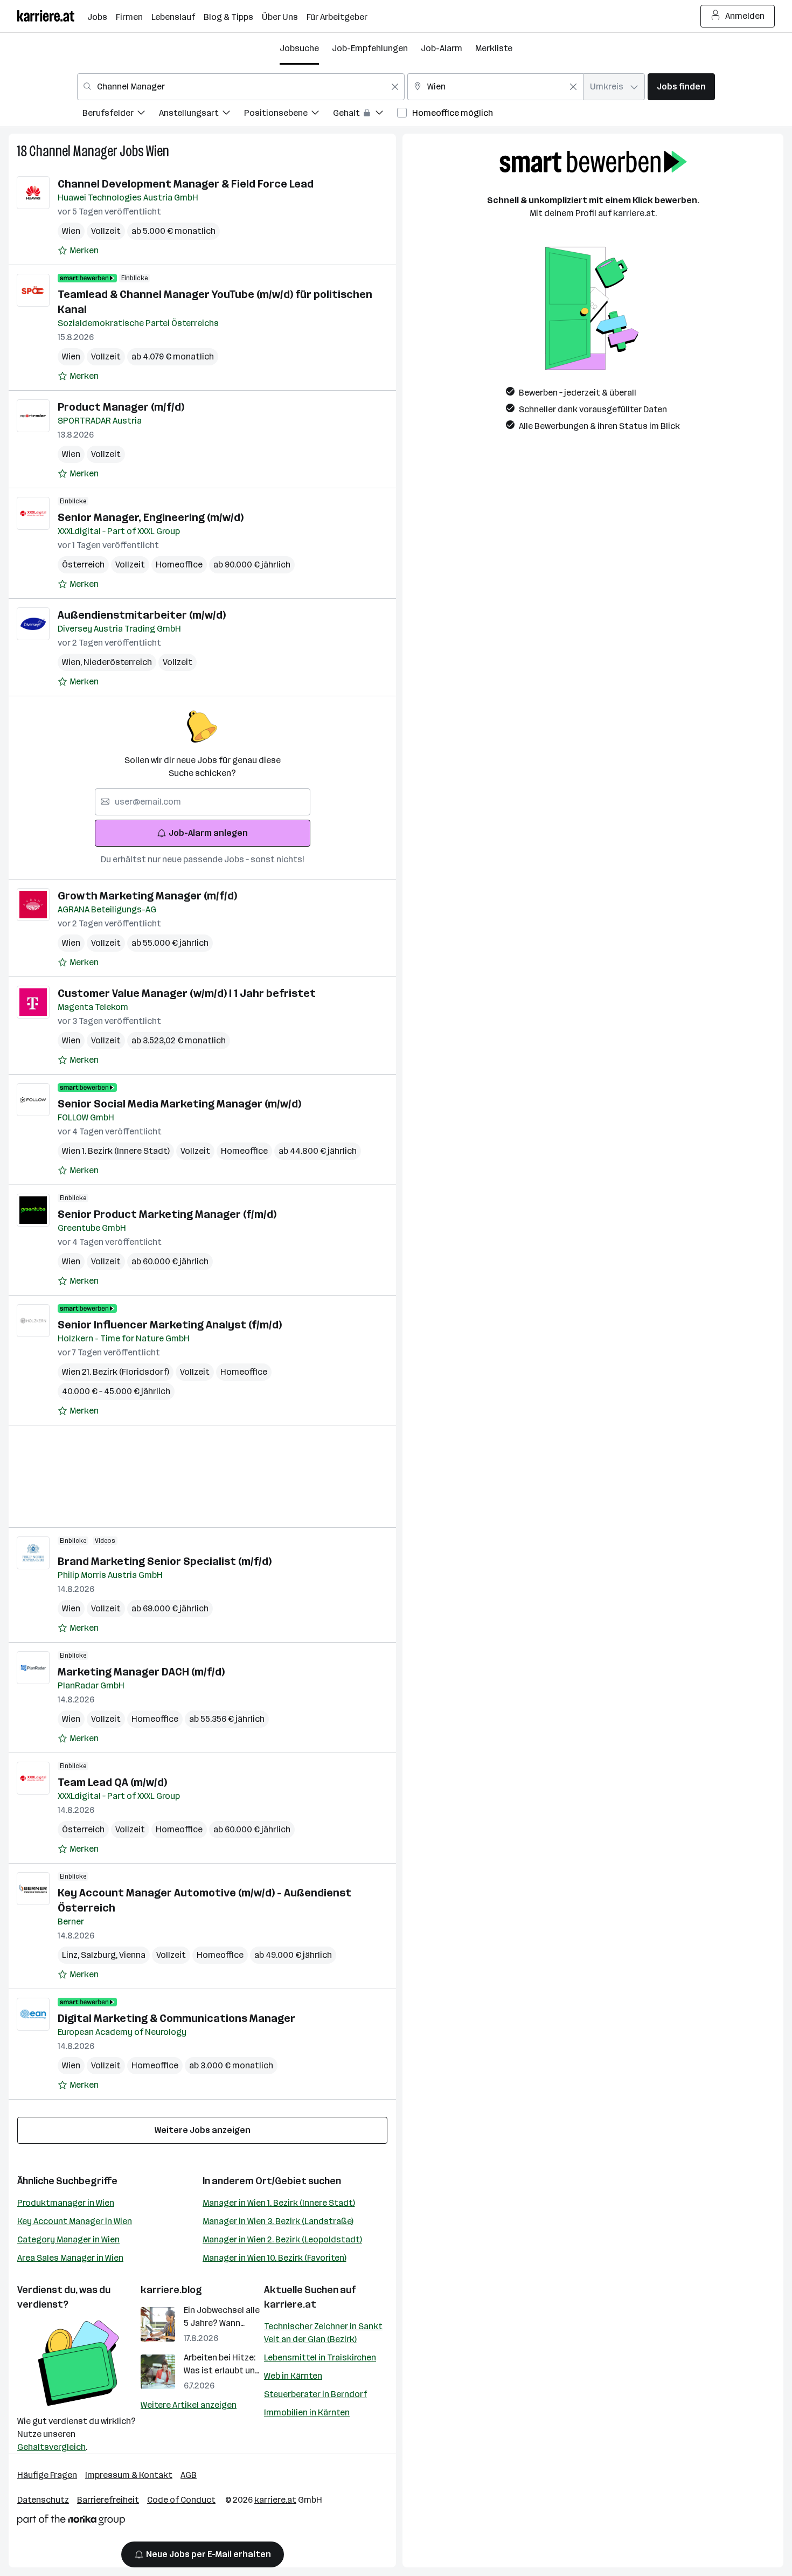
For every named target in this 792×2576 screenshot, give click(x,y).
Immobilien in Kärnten (307, 2412)
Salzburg (100, 1955)
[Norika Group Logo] (71, 2522)
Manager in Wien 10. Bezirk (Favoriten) (275, 2258)
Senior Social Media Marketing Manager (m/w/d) (179, 1104)
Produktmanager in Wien (66, 2203)
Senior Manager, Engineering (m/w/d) (151, 517)
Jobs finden (681, 86)
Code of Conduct (181, 2500)
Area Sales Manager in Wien (70, 2258)
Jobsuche (299, 48)
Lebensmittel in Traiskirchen (320, 2357)
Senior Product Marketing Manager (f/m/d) (167, 1214)
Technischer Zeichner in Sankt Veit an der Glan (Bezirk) (323, 2333)
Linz (71, 1955)
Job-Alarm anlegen (208, 833)
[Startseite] (52, 16)
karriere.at (290, 2304)
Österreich (83, 565)
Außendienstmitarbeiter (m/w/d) (142, 615)
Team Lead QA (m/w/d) (112, 1782)
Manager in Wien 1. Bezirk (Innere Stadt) (279, 2203)
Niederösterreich (118, 662)
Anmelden (745, 16)
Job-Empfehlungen (370, 48)
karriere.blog (171, 2290)
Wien (158, 151)
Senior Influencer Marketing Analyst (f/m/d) (170, 1325)
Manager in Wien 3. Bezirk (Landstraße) (278, 2221)
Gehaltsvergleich (51, 2447)
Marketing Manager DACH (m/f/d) (141, 1672)
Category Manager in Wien (68, 2239)
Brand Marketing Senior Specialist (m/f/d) (165, 1561)
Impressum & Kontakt (129, 2475)
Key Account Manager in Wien (75, 2221)
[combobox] (241, 87)
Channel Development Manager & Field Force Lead (186, 184)
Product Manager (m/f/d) (121, 407)
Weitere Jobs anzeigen (203, 2130)
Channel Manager (73, 151)
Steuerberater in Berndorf (315, 2394)
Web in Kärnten (293, 2376)
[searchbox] (203, 802)
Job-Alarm (442, 48)
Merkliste (494, 48)
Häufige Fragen (47, 2475)
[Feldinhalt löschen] (395, 87)
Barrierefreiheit (108, 2500)
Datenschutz (43, 2500)
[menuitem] (121, 115)
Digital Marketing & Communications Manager (176, 2018)
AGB (189, 2475)
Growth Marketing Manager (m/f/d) (147, 896)
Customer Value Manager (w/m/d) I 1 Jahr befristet (187, 993)
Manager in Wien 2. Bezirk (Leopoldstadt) (282, 2239)
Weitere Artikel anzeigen (189, 2405)
